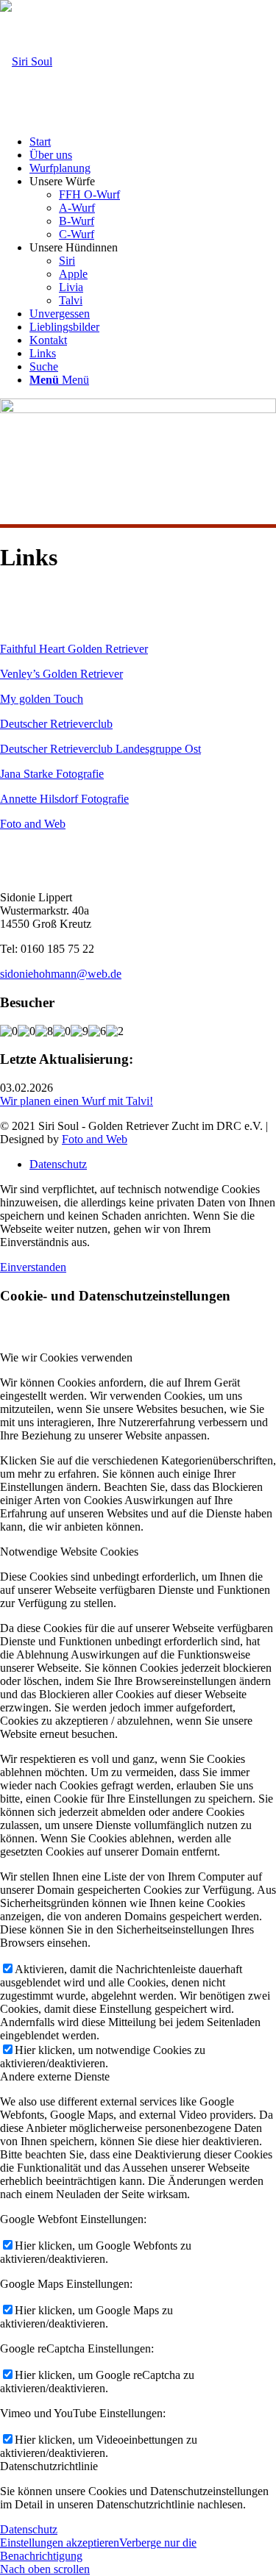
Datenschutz (29, 2529)
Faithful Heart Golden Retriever (74, 649)
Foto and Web (33, 824)
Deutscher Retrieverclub (56, 724)
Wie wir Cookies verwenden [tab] (66, 1357)
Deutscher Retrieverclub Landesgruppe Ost (100, 749)
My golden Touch (42, 699)
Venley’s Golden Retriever (61, 674)
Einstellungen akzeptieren (60, 2543)
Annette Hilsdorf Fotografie (64, 799)
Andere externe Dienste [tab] (55, 2076)
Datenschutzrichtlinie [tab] (49, 2466)
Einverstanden (33, 1267)
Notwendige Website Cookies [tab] (69, 1552)
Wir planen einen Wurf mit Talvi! (77, 1101)
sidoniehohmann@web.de (61, 974)
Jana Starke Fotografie (52, 774)
